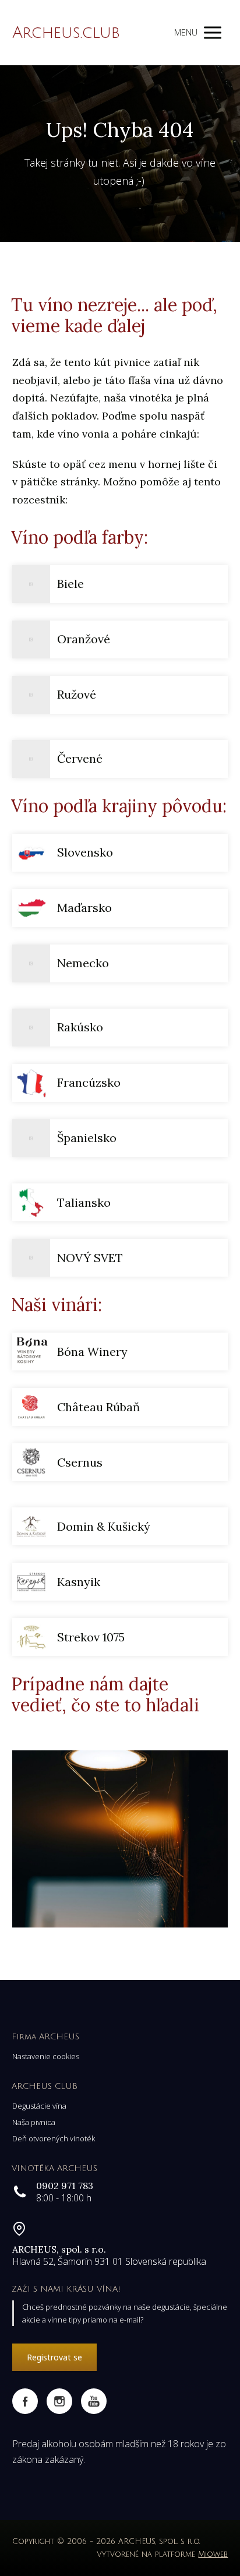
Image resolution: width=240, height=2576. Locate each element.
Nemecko (83, 963)
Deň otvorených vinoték (54, 2138)
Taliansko (84, 1202)
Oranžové (84, 639)
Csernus (80, 1462)
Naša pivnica (34, 2122)
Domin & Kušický (104, 1526)
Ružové (77, 694)
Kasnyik (79, 1582)
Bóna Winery (92, 1352)
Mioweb (213, 2554)
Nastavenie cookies (46, 2056)
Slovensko (85, 852)
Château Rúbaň (98, 1407)
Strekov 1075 (91, 1637)
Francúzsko (89, 1082)
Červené (80, 758)
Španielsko (87, 1138)
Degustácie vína (39, 2106)
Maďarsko (84, 908)
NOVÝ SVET (90, 1258)
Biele (70, 584)
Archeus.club (66, 33)
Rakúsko (80, 1027)
